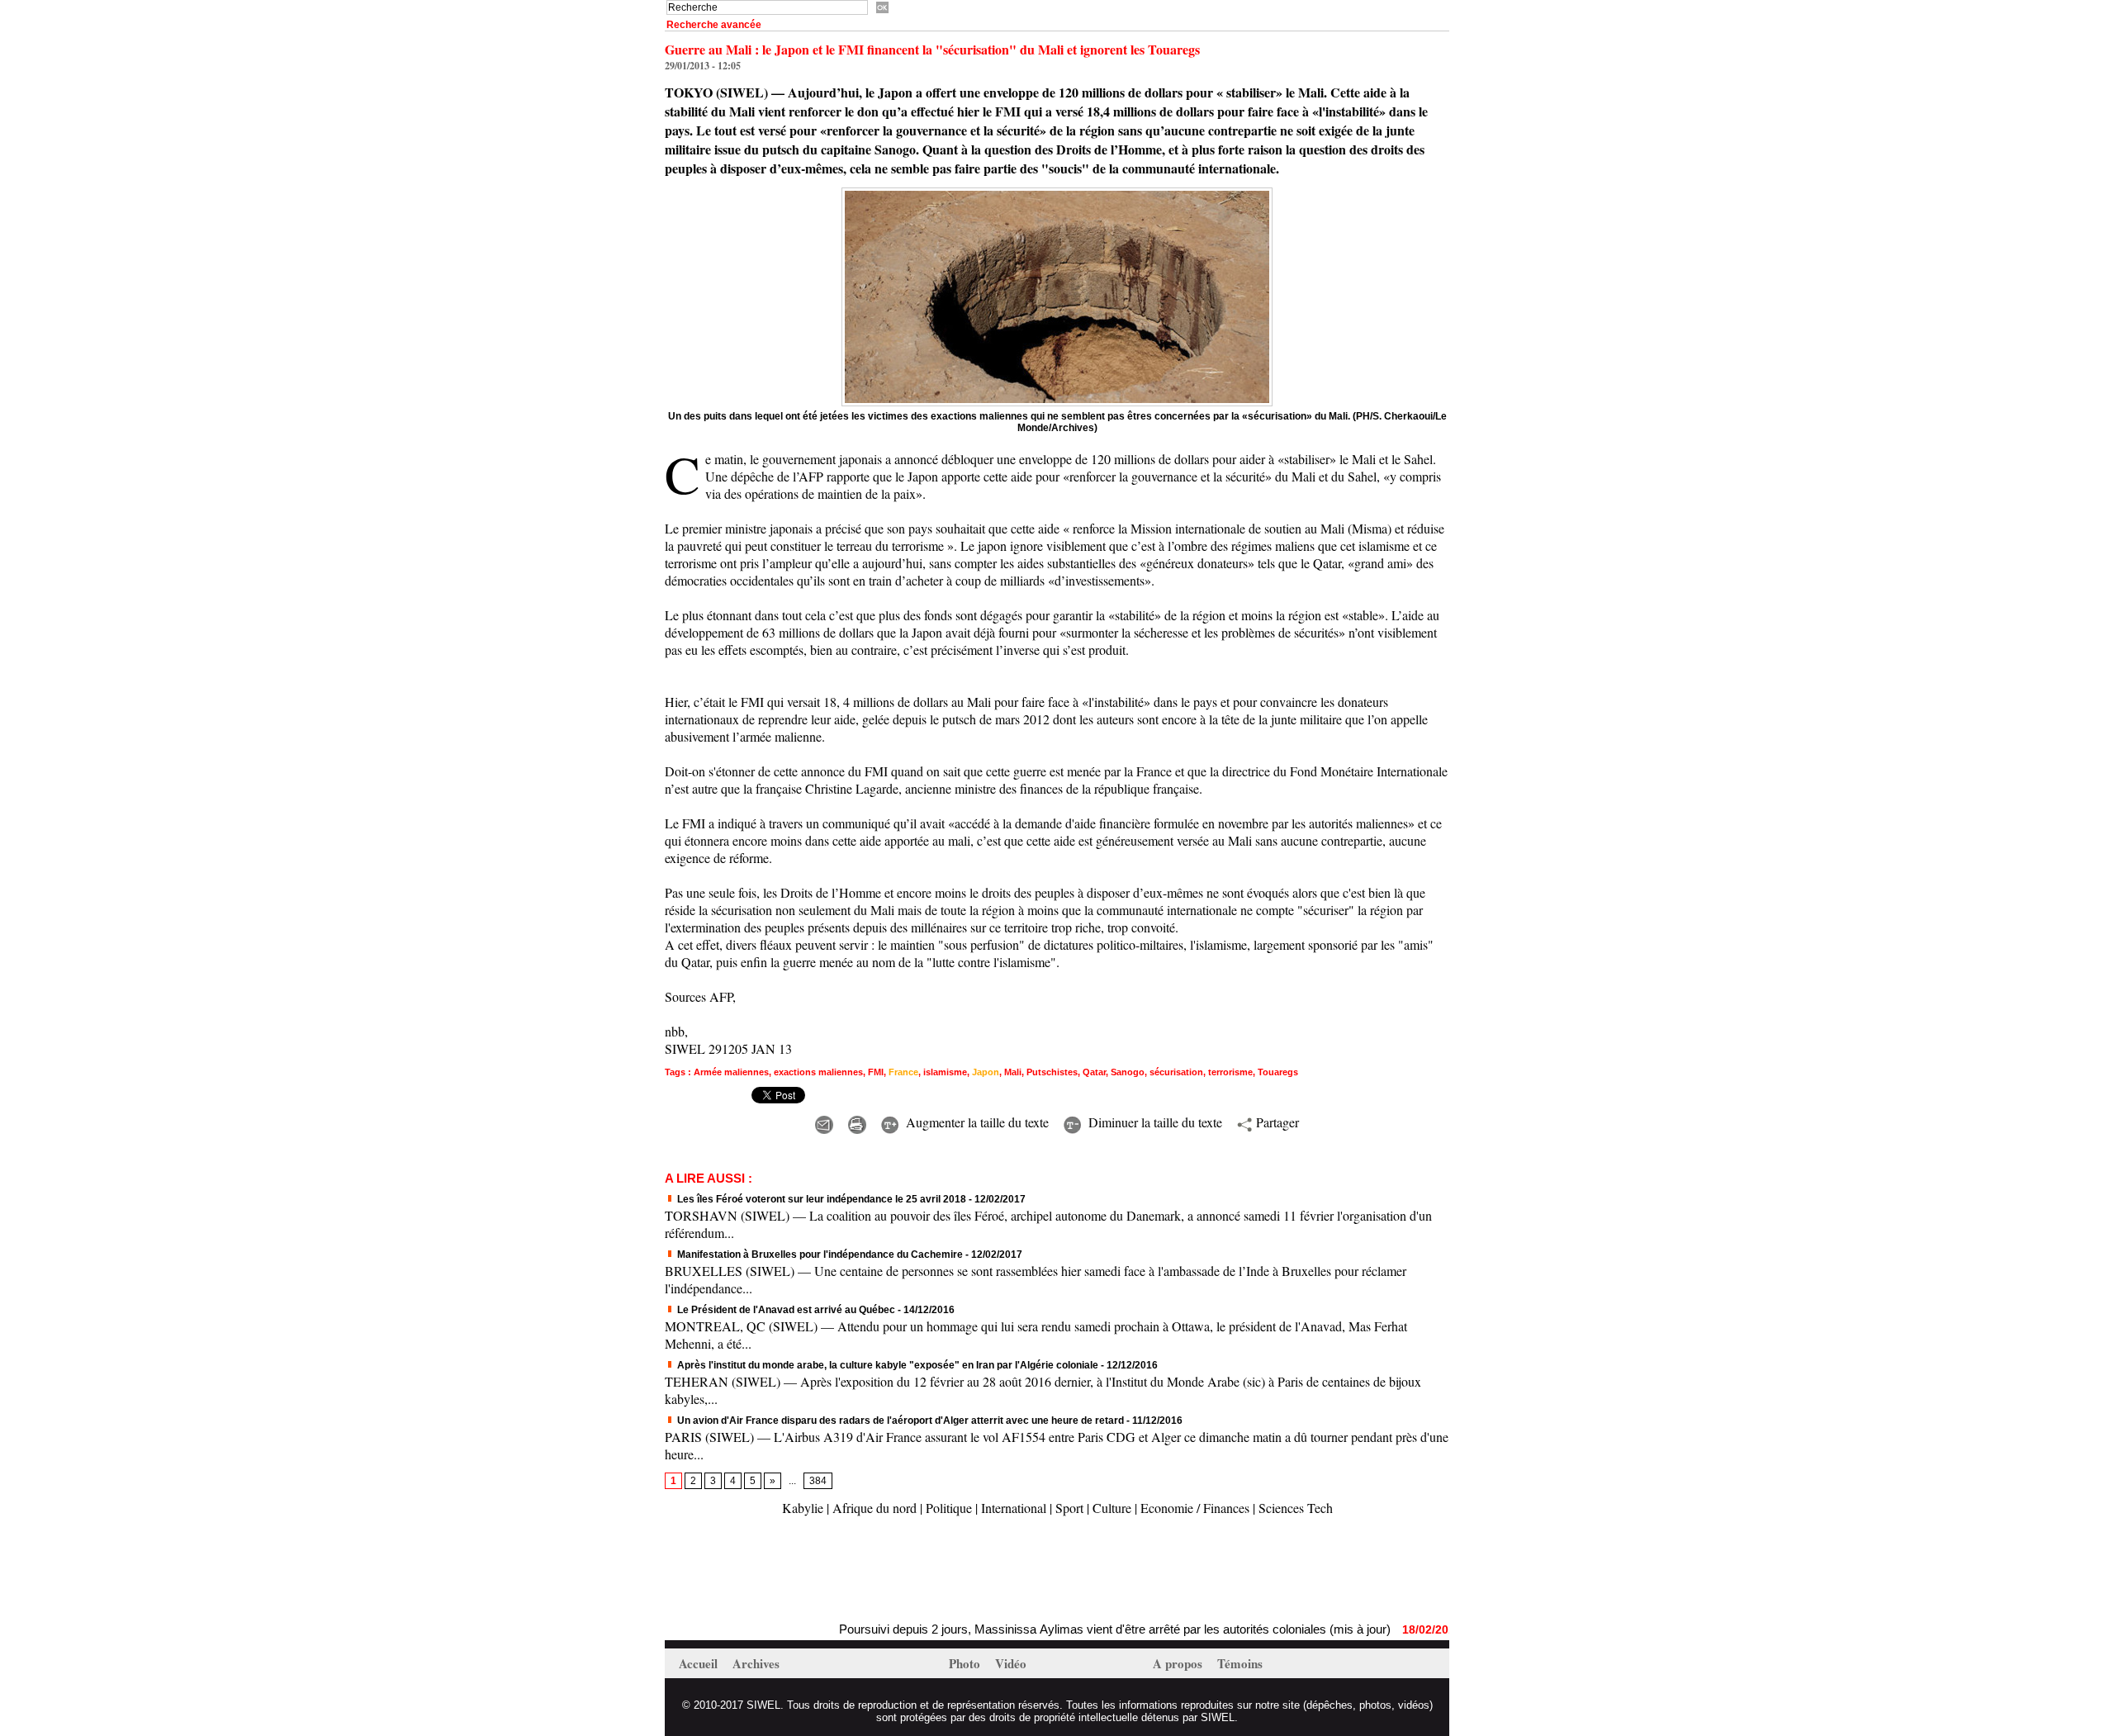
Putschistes (1052, 1072)
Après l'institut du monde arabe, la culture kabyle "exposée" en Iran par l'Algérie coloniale (886, 1365)
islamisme (945, 1072)
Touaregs (1278, 1072)
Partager (1275, 1122)
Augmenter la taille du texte (975, 1122)
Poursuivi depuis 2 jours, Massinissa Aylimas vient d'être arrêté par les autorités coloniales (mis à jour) (1058, 1629)
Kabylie (803, 1508)
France (903, 1072)
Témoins (1240, 1663)
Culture (1112, 1508)
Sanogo (1128, 1072)
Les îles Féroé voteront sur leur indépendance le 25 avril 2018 (820, 1199)
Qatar (1094, 1072)
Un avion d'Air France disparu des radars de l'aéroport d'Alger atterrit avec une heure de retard (899, 1421)
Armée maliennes (731, 1072)
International (1014, 1508)
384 (818, 1481)
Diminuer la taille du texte (1153, 1122)
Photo (966, 1663)
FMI (876, 1072)
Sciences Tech (1296, 1508)
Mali (1013, 1072)
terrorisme (1230, 1072)
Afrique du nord (875, 1508)
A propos (1179, 1663)
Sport (1069, 1508)
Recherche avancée (714, 25)
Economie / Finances (1195, 1508)
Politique (949, 1508)
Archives (756, 1663)
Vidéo (1011, 1663)
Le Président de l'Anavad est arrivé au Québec (785, 1310)
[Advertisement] (858, 1571)
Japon (986, 1072)
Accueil (700, 1663)
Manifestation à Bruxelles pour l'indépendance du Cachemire (819, 1255)
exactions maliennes (818, 1072)
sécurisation (1176, 1072)
